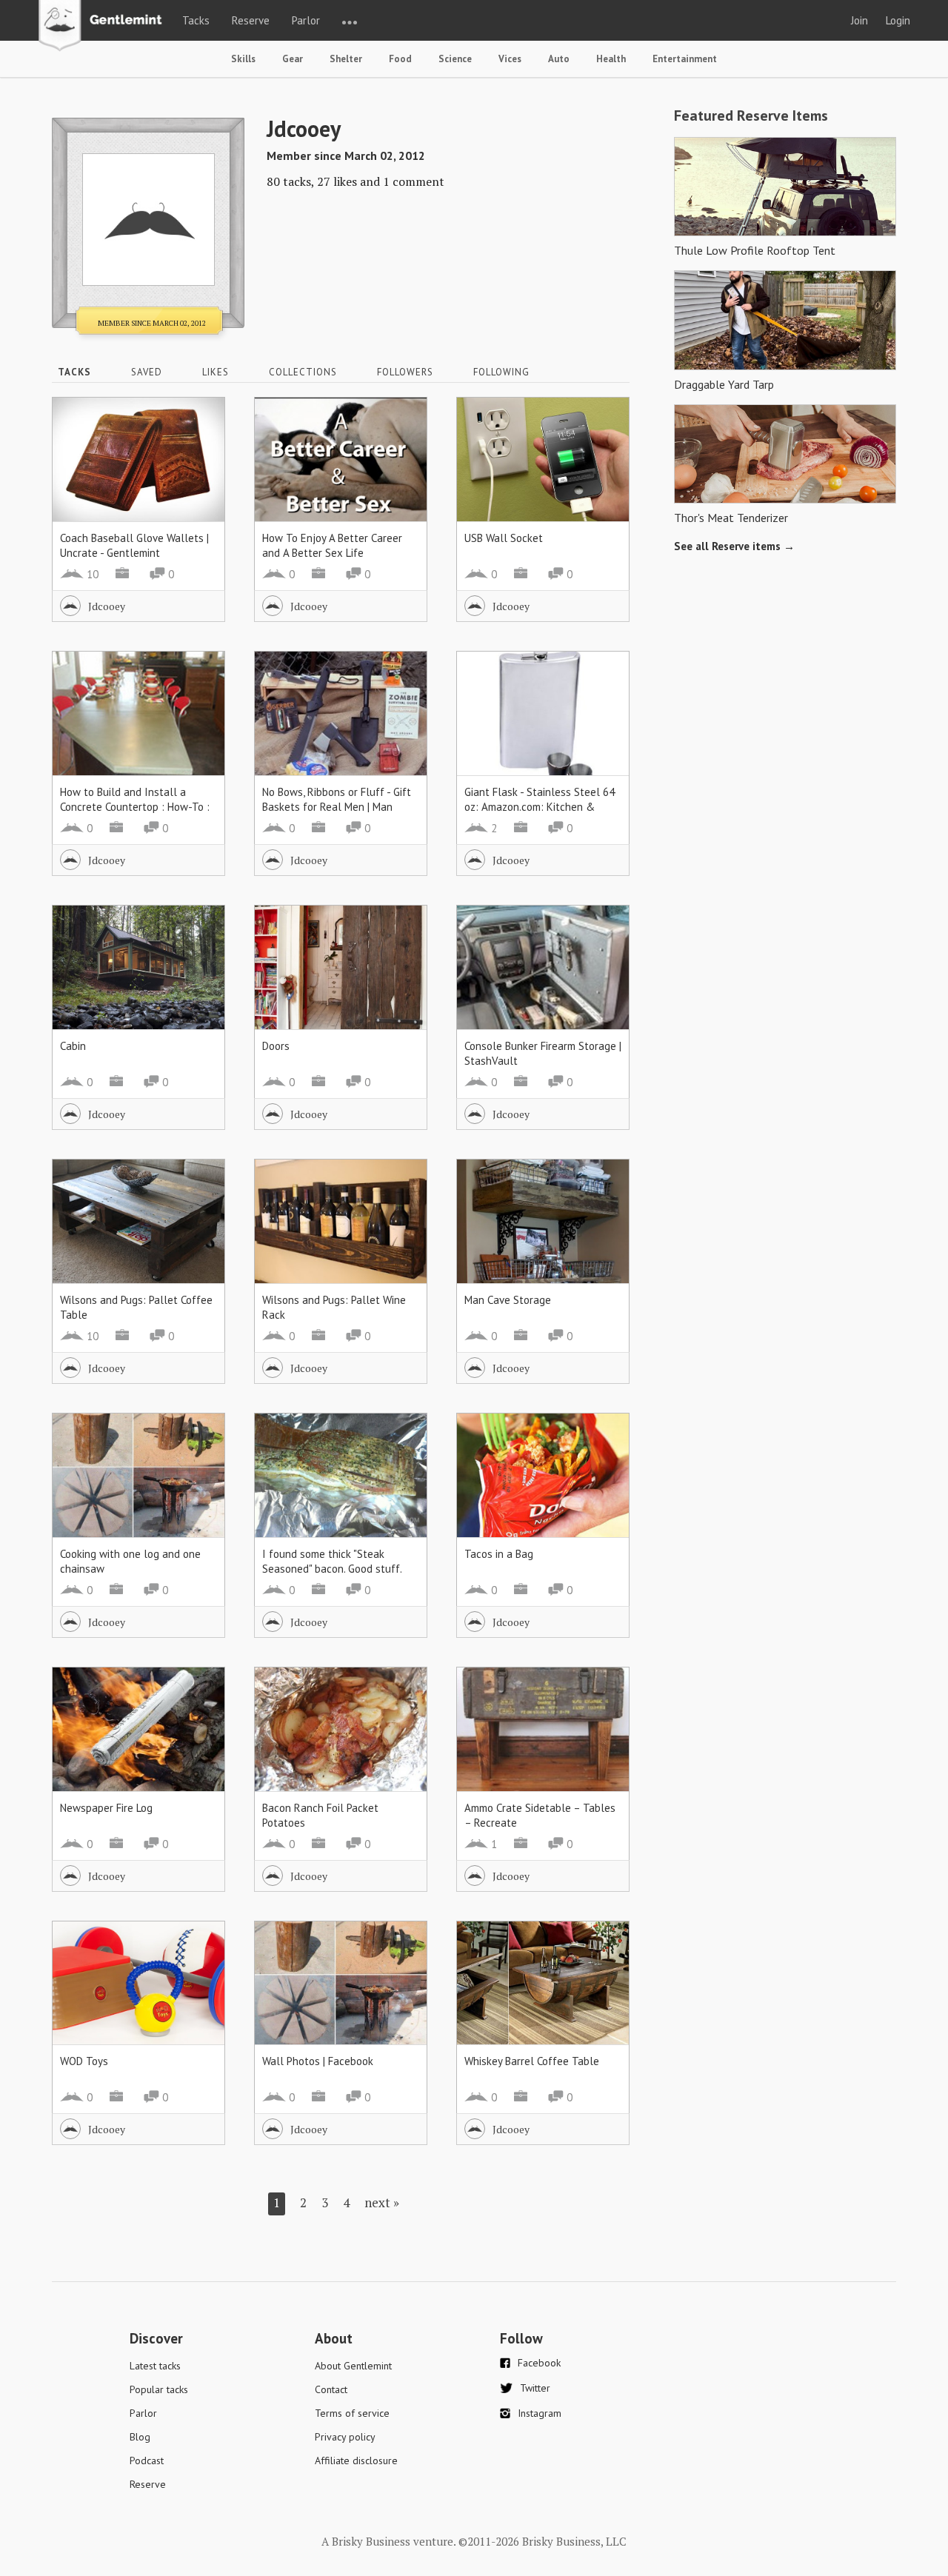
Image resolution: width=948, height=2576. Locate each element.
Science (455, 59)
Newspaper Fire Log (106, 1808)
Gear (293, 59)
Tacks (196, 20)
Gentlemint (104, 27)
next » (382, 2202)
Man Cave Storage (508, 1300)
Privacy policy (345, 2437)
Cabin (73, 1046)
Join (859, 20)
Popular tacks (159, 2389)
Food (400, 59)
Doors (276, 1046)
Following (501, 372)
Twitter (535, 2388)
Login (898, 20)
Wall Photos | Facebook (318, 2061)
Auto (559, 59)
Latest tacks (155, 2366)
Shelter (346, 59)
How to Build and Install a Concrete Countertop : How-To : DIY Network (135, 807)
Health (611, 59)
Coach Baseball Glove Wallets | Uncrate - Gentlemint (134, 545)
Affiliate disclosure (356, 2460)
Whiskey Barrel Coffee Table (532, 2061)
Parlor (306, 20)
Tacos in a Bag (499, 1554)
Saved (147, 372)
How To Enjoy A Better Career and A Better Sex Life (332, 545)
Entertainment (685, 59)
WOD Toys (84, 2061)
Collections (303, 372)
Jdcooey (107, 606)
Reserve (251, 20)
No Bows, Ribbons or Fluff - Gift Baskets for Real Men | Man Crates (337, 807)
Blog (140, 2437)
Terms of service (352, 2413)
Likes (216, 372)
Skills (243, 59)
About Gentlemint (353, 2366)
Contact (331, 2389)
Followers (405, 372)
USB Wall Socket (504, 538)
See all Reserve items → (734, 546)
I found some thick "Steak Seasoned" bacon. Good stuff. (332, 1561)
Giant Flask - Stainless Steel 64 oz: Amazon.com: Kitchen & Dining (540, 807)
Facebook (539, 2363)
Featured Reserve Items (751, 116)
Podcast (147, 2460)
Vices (510, 59)
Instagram (540, 2413)
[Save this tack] (199, 449)
